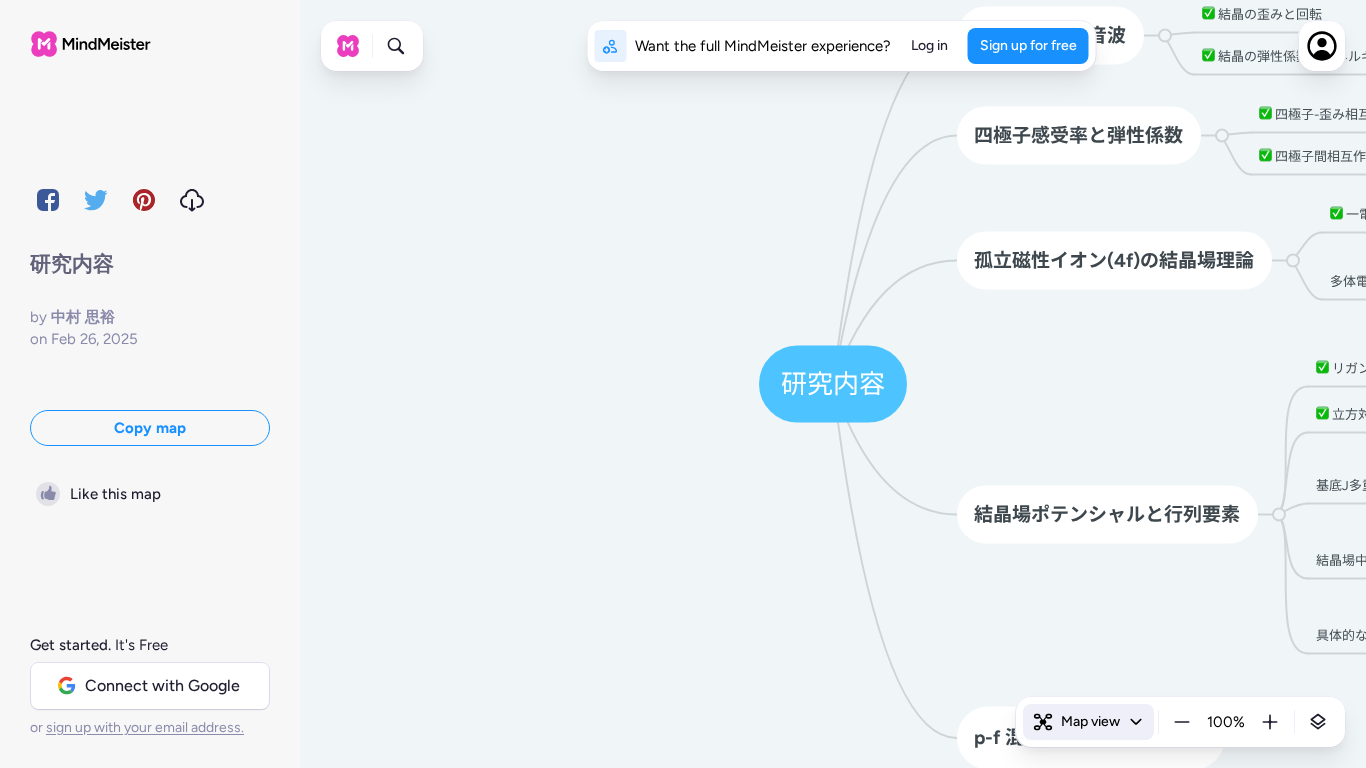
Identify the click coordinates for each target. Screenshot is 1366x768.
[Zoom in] (1270, 722)
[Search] (396, 46)
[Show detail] (1318, 722)
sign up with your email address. (145, 727)
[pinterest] (144, 200)
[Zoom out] (1182, 722)
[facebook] (48, 200)
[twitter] (96, 200)
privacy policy (389, 728)
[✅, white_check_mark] (1208, 14)
